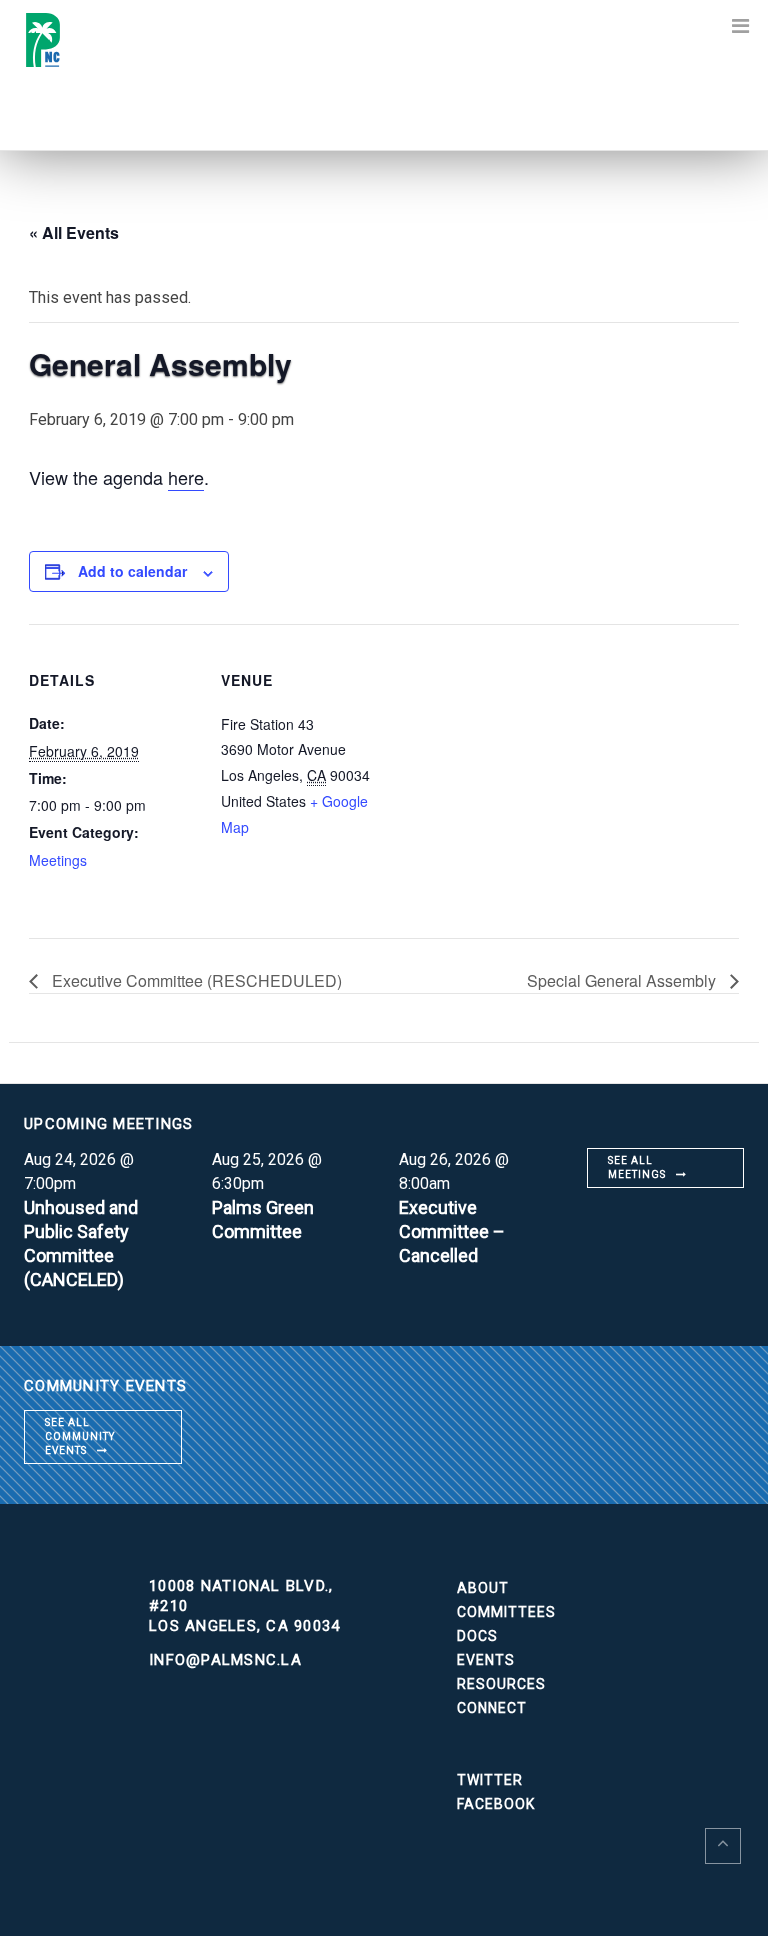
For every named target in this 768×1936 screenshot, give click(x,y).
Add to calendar (132, 571)
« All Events (74, 232)
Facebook (496, 1804)
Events (486, 1660)
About (483, 1588)
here (186, 477)
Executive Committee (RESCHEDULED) (195, 980)
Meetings (58, 860)
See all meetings (637, 1167)
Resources (501, 1684)
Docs (477, 1636)
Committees (506, 1612)
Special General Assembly (623, 980)
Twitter (490, 1780)
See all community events (80, 1436)
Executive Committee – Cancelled (452, 1231)
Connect (492, 1708)
